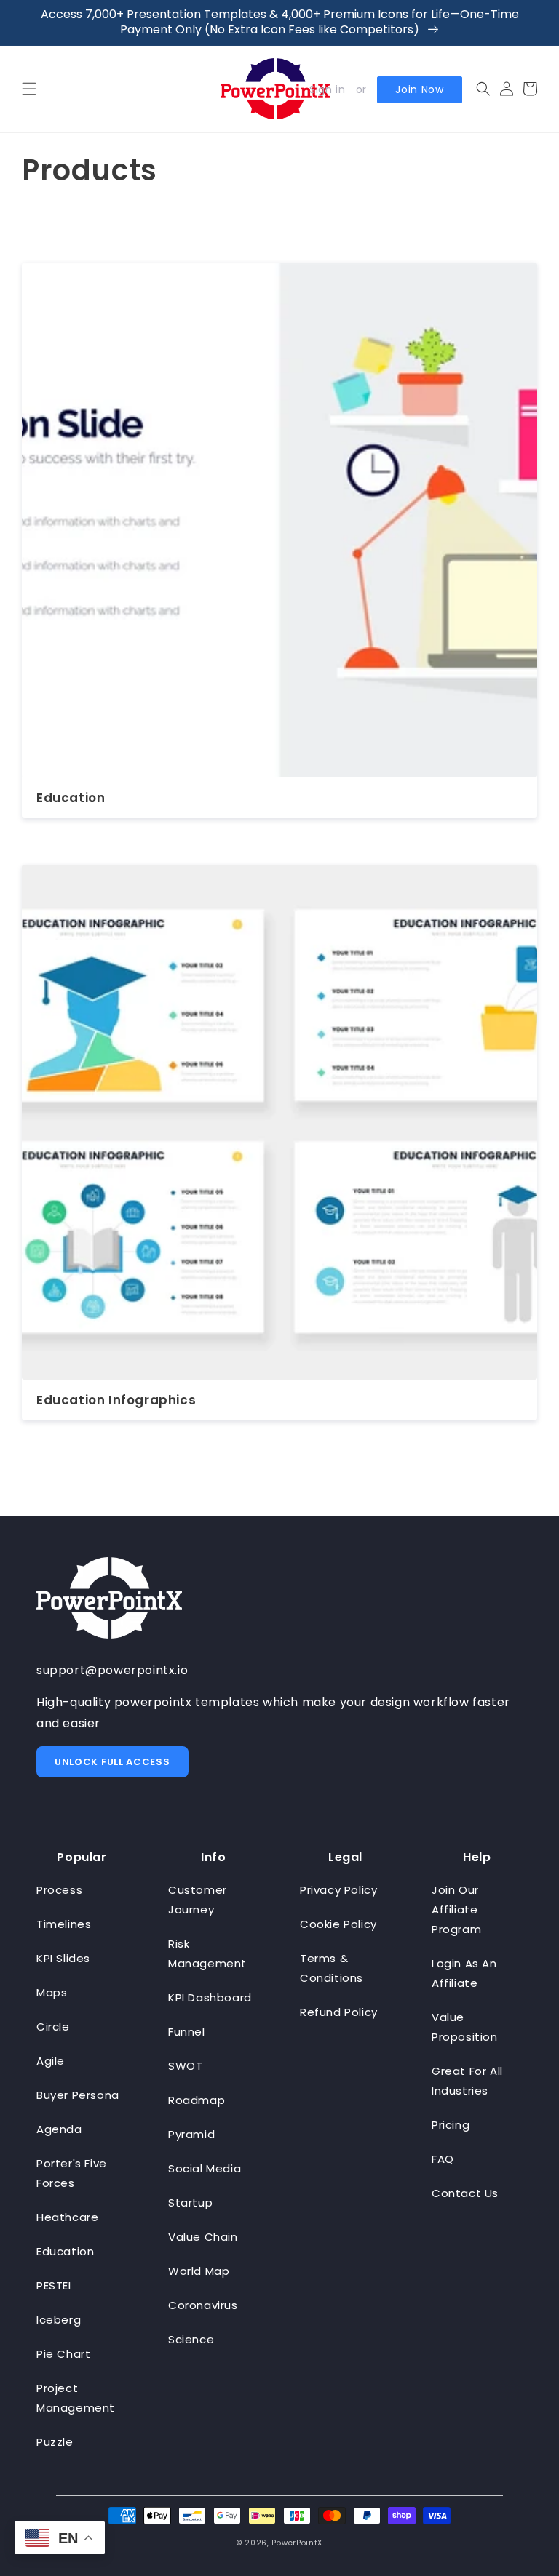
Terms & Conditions (332, 1968)
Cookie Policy (338, 1924)
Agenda (59, 2129)
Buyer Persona (78, 2095)
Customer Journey (198, 1900)
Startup (190, 2203)
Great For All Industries (467, 2081)
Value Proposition (465, 2027)
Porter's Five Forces (72, 2173)
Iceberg (59, 2320)
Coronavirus (203, 2305)
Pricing (451, 2125)
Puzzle (55, 2442)
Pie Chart (63, 2354)
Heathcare (67, 2217)
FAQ (443, 2159)
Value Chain (203, 2237)
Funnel (187, 2032)
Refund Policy (339, 2012)
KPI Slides (63, 1958)
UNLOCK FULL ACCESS (112, 1762)
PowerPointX (297, 2543)
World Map (199, 2271)
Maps (52, 1992)
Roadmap (197, 2100)
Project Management (76, 2398)
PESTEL (55, 2285)
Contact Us (465, 2193)
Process (59, 1890)
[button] (29, 89)
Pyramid (191, 2134)
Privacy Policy (338, 1890)
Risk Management (207, 1953)
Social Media (205, 2168)
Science (191, 2339)
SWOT (185, 2066)
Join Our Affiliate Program (456, 1909)
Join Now (420, 89)
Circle (53, 2027)
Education (71, 798)
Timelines (64, 1924)
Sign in (327, 89)
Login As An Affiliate (464, 1973)
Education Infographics (116, 1400)
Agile (51, 2061)
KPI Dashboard (210, 1997)
